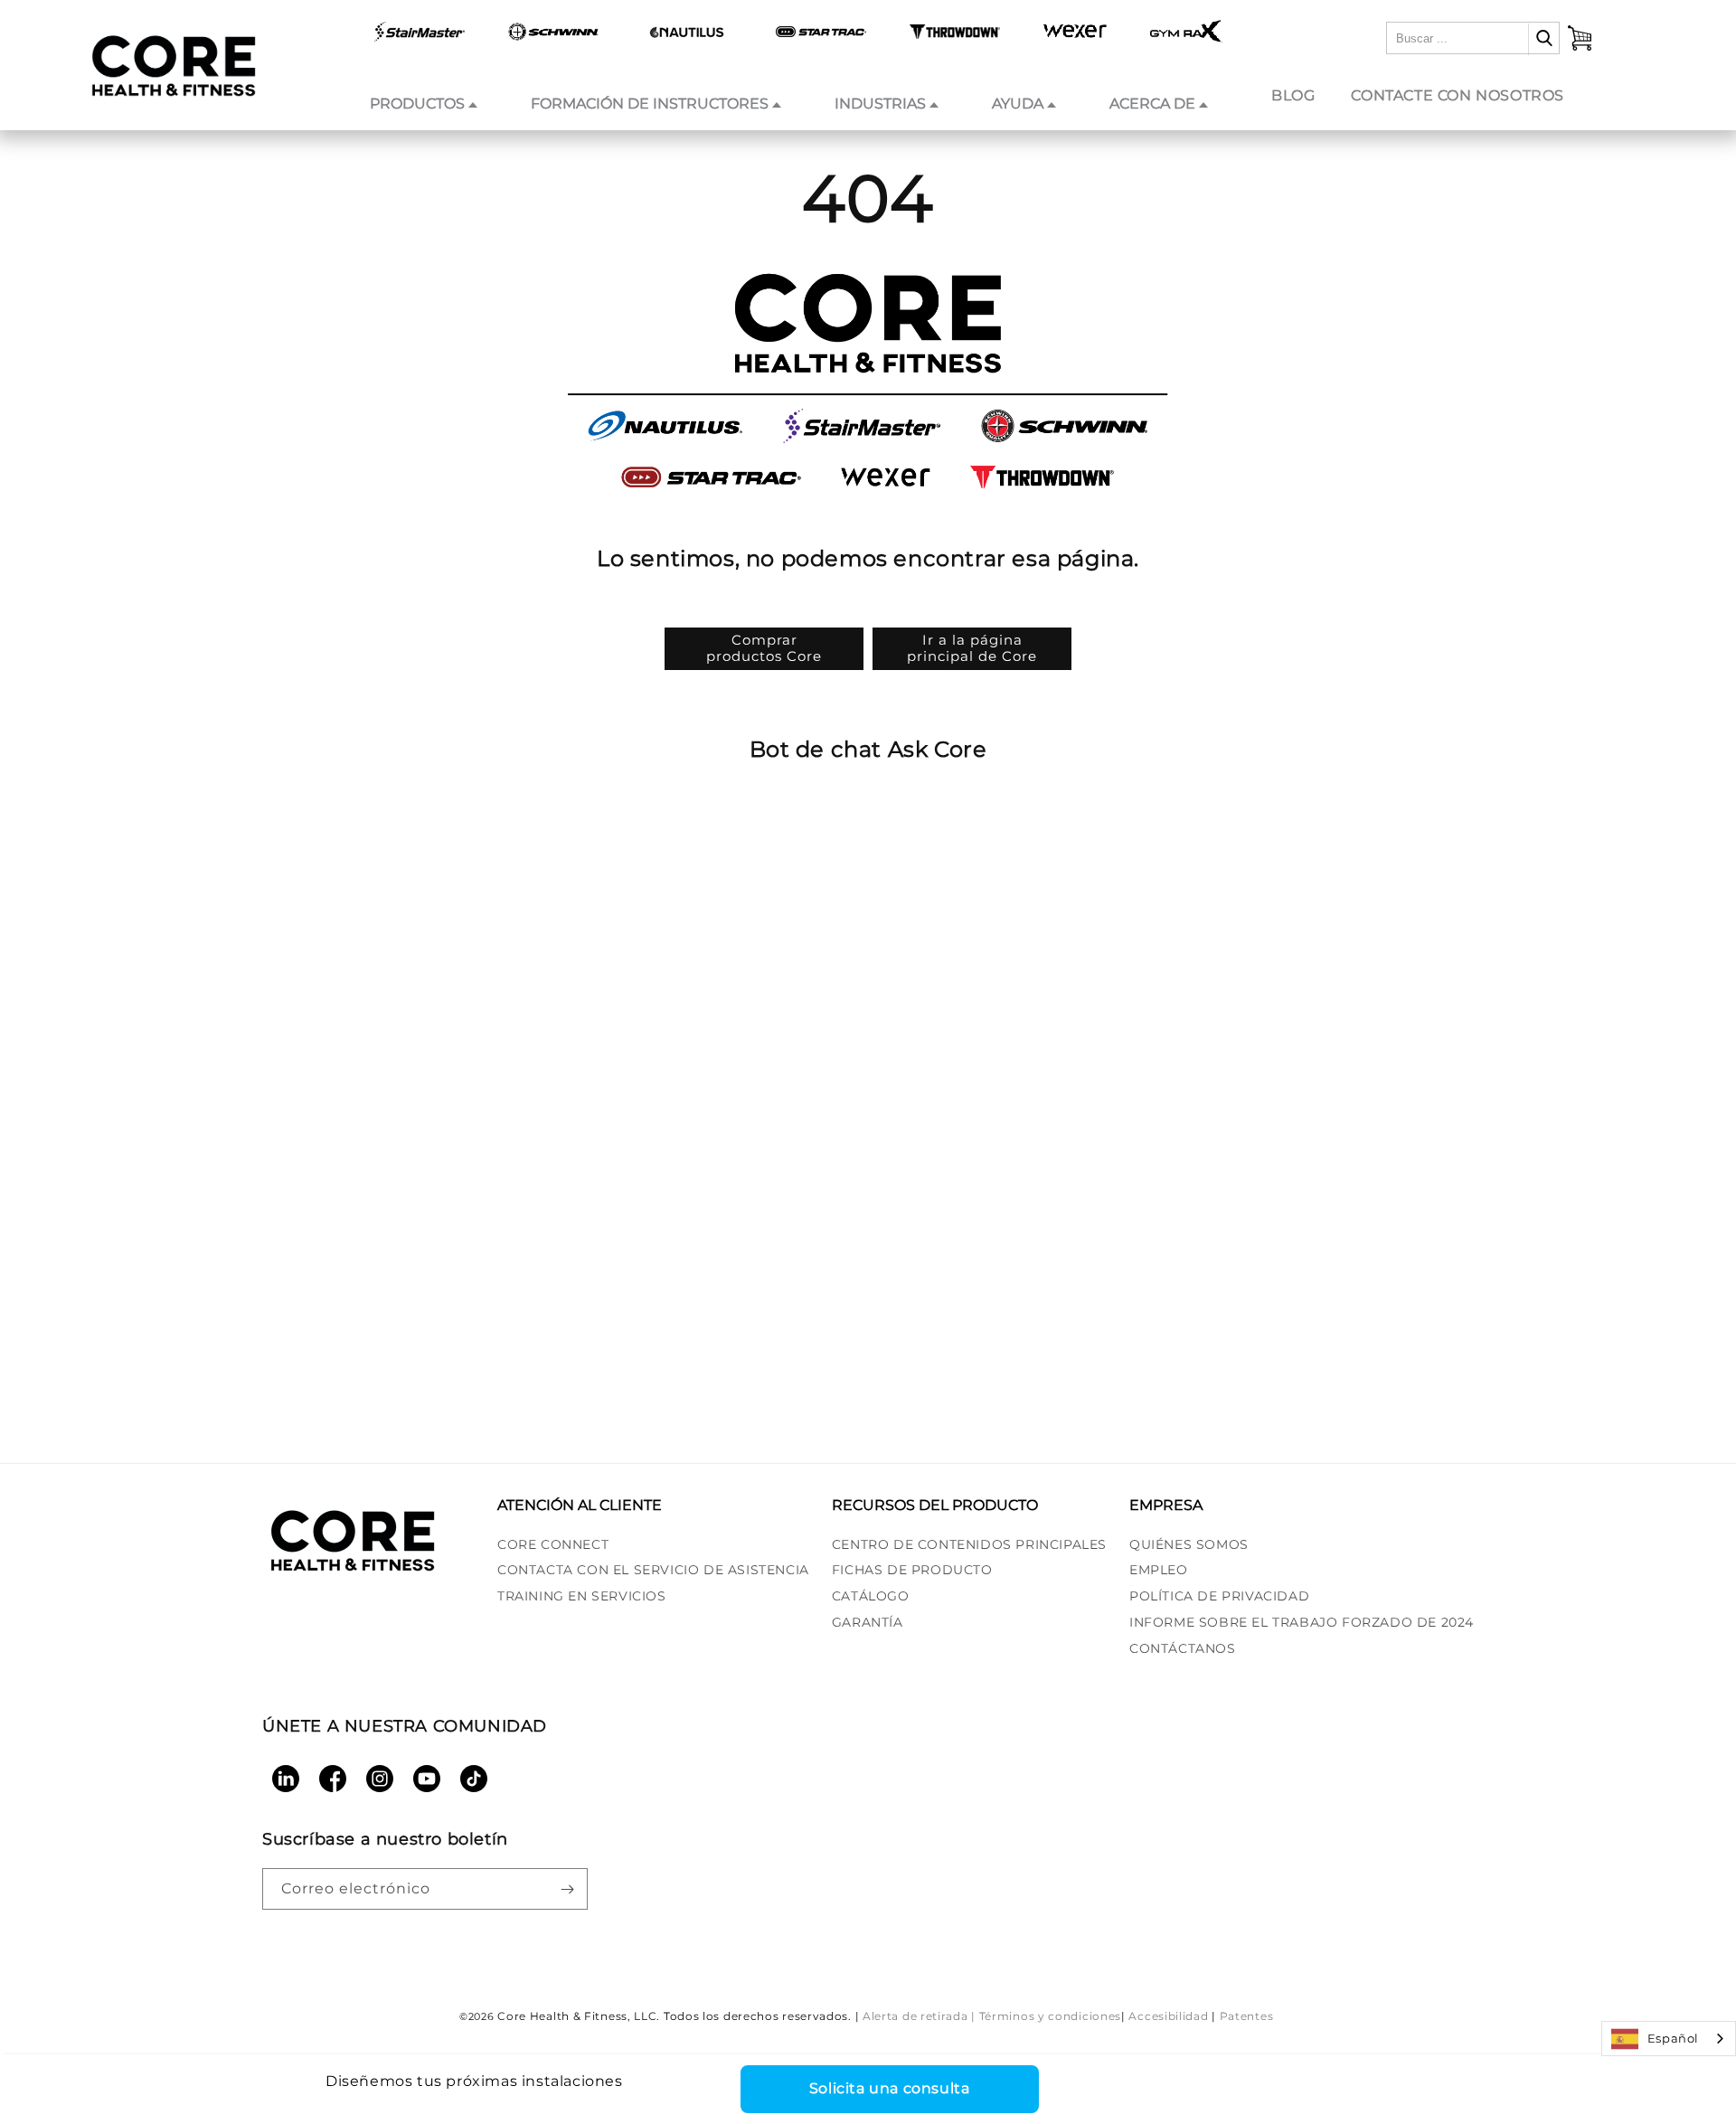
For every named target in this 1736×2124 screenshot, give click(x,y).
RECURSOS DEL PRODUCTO (935, 1505)
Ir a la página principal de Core (972, 648)
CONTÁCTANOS (1183, 1648)
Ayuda (1018, 104)
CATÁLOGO (871, 1596)
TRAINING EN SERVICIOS (582, 1596)
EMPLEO (1159, 1570)
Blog (1293, 95)
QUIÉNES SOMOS (1189, 1544)
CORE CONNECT (553, 1544)
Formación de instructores (650, 104)
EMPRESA (1166, 1505)
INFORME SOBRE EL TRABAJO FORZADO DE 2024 (1302, 1622)
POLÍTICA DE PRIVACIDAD (1219, 1596)
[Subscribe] (567, 1889)
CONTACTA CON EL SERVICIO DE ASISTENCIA (653, 1570)
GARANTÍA (868, 1622)
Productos (417, 104)
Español (1673, 2038)
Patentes (1247, 2016)
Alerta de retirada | (919, 2016)
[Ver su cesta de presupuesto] (1580, 38)
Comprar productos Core (764, 648)
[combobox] (1669, 2039)
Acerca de (1152, 104)
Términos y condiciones (1050, 2016)
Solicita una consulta (890, 2088)
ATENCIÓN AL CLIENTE (580, 1505)
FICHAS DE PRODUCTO (912, 1570)
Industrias (880, 104)
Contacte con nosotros (1458, 95)
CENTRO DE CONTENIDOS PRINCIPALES (969, 1544)
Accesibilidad (1168, 2016)
